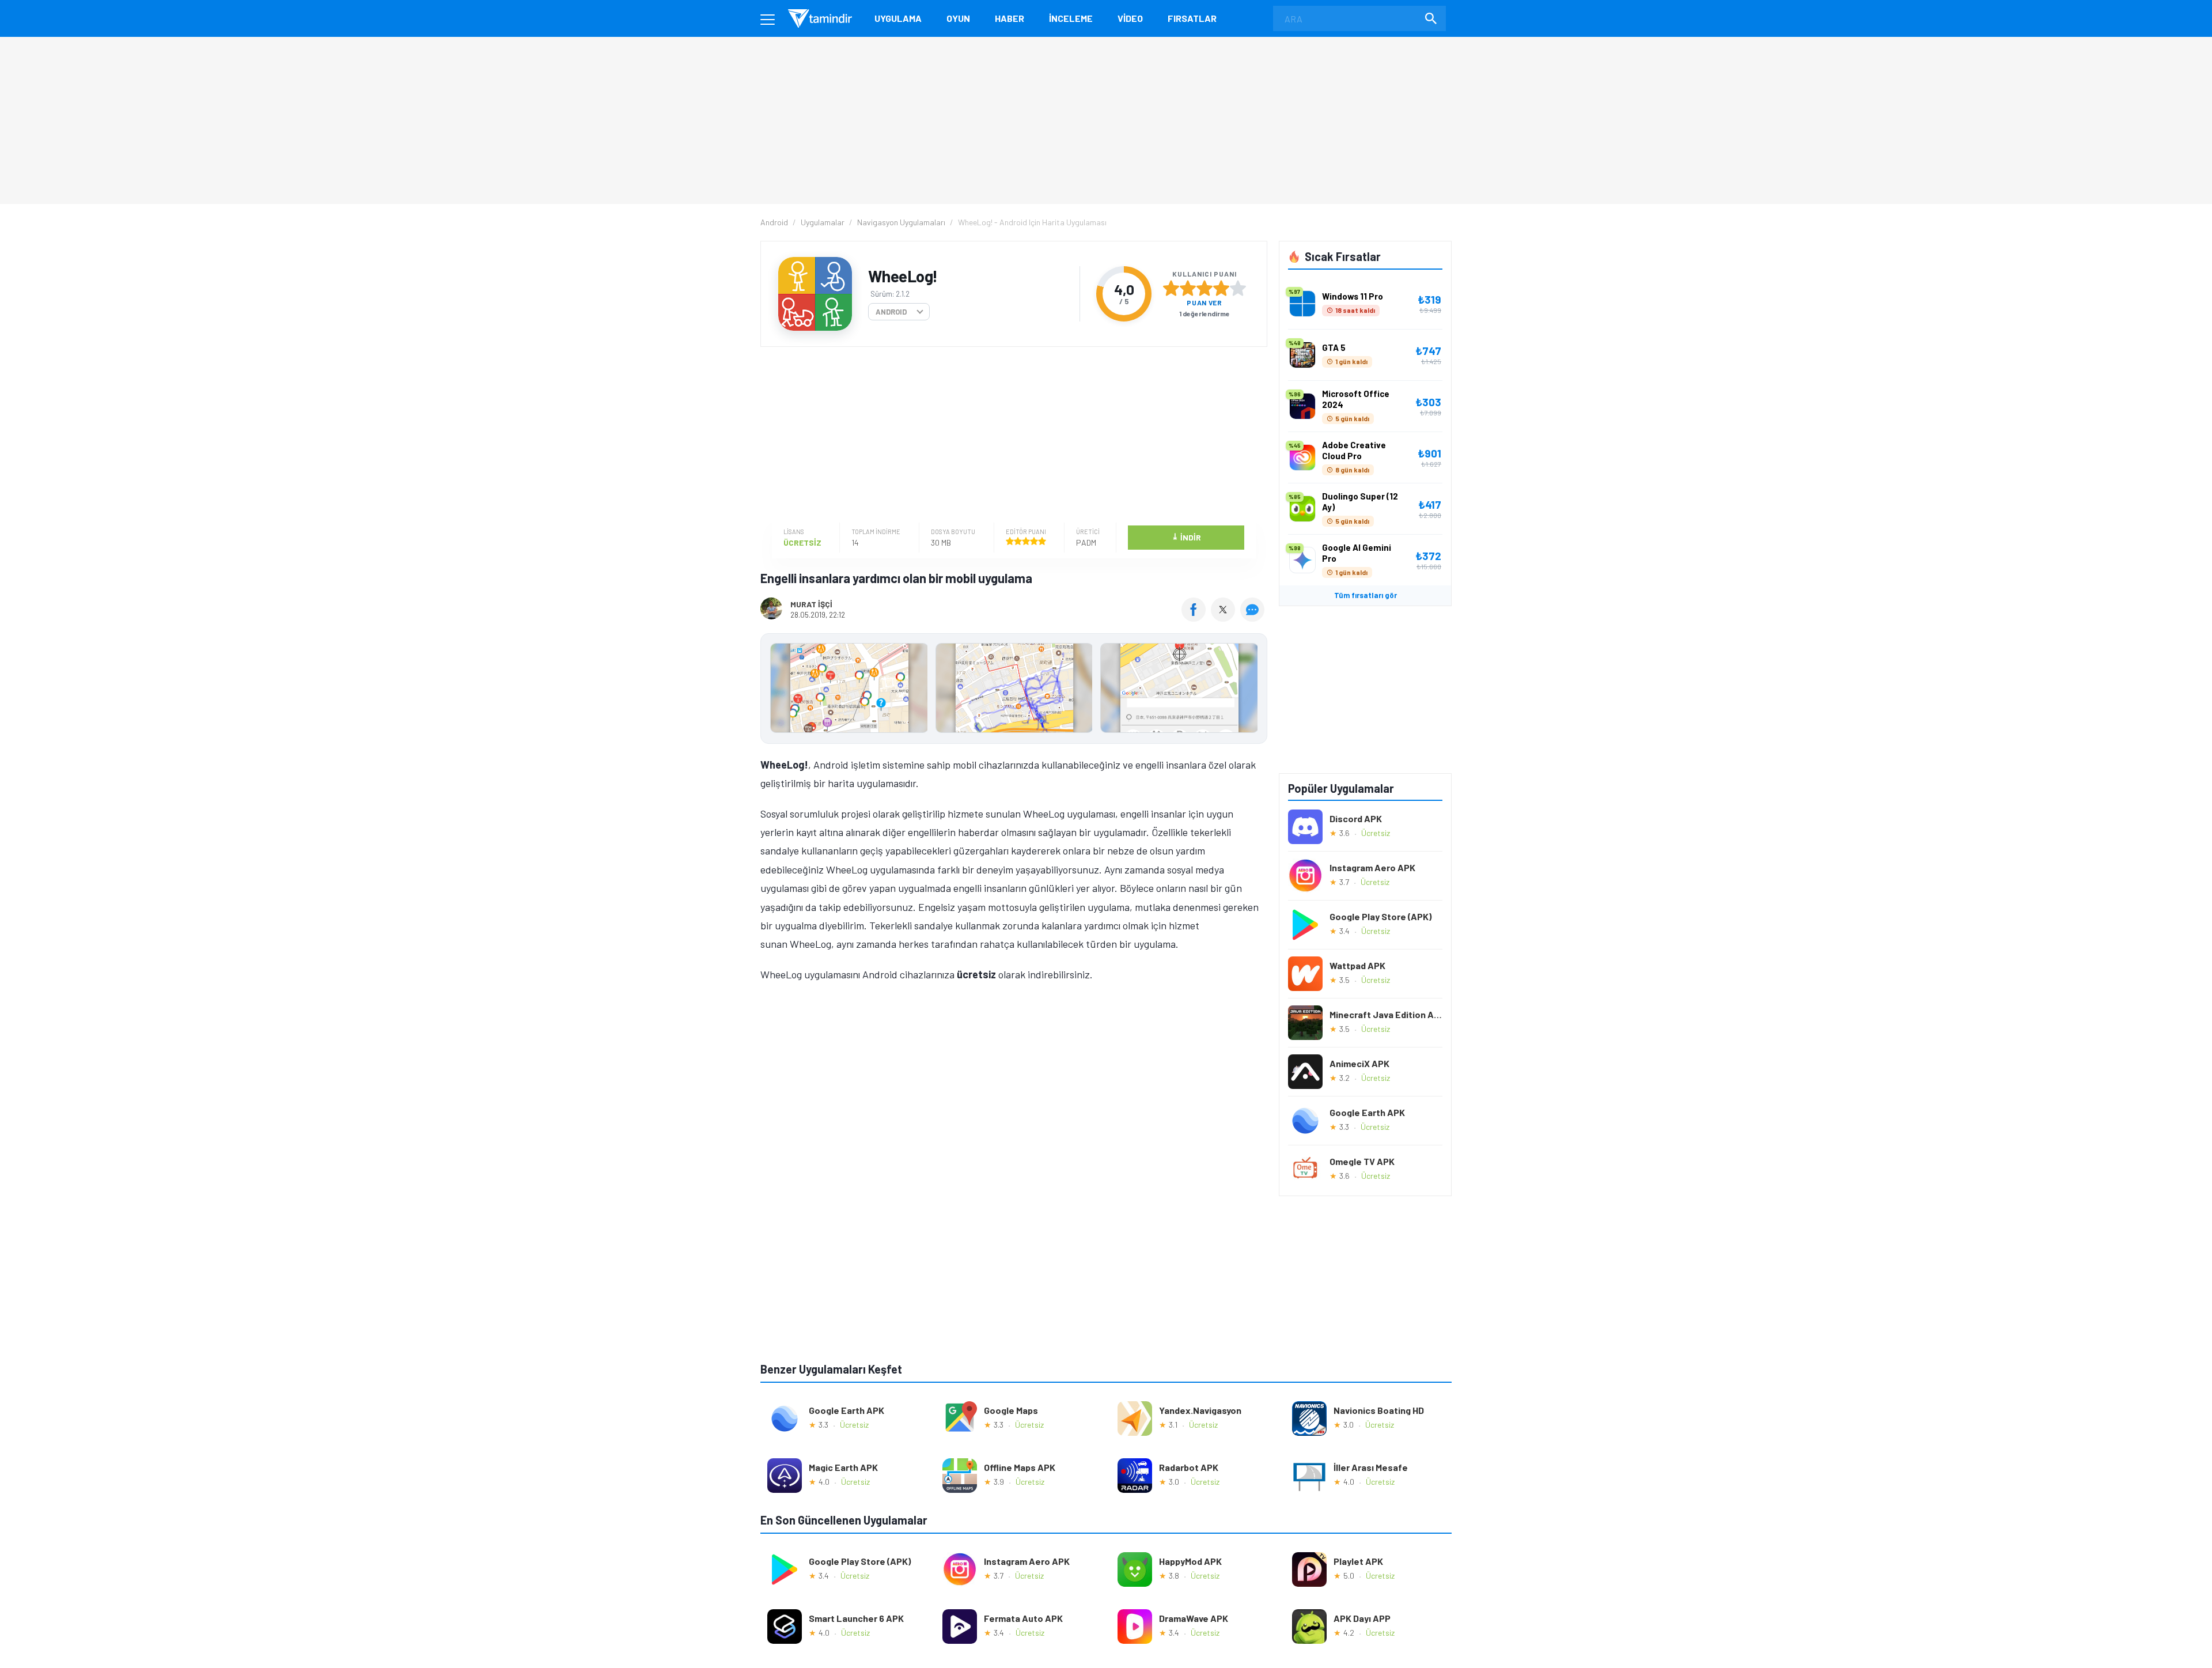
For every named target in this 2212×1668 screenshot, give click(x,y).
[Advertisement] (1011, 436)
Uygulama (898, 18)
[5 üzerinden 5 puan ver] (1238, 288)
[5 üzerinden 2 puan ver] (1188, 288)
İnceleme (1071, 18)
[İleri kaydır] (1253, 689)
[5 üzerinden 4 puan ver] (1221, 288)
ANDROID (891, 312)
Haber (1010, 18)
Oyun (958, 18)
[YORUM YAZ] (1254, 618)
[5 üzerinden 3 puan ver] (1205, 288)
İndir (1186, 537)
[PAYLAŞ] (1196, 618)
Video (1130, 18)
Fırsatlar (1192, 18)
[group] (1014, 691)
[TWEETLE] (1224, 618)
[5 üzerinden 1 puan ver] (1171, 288)
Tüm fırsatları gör (1366, 595)
